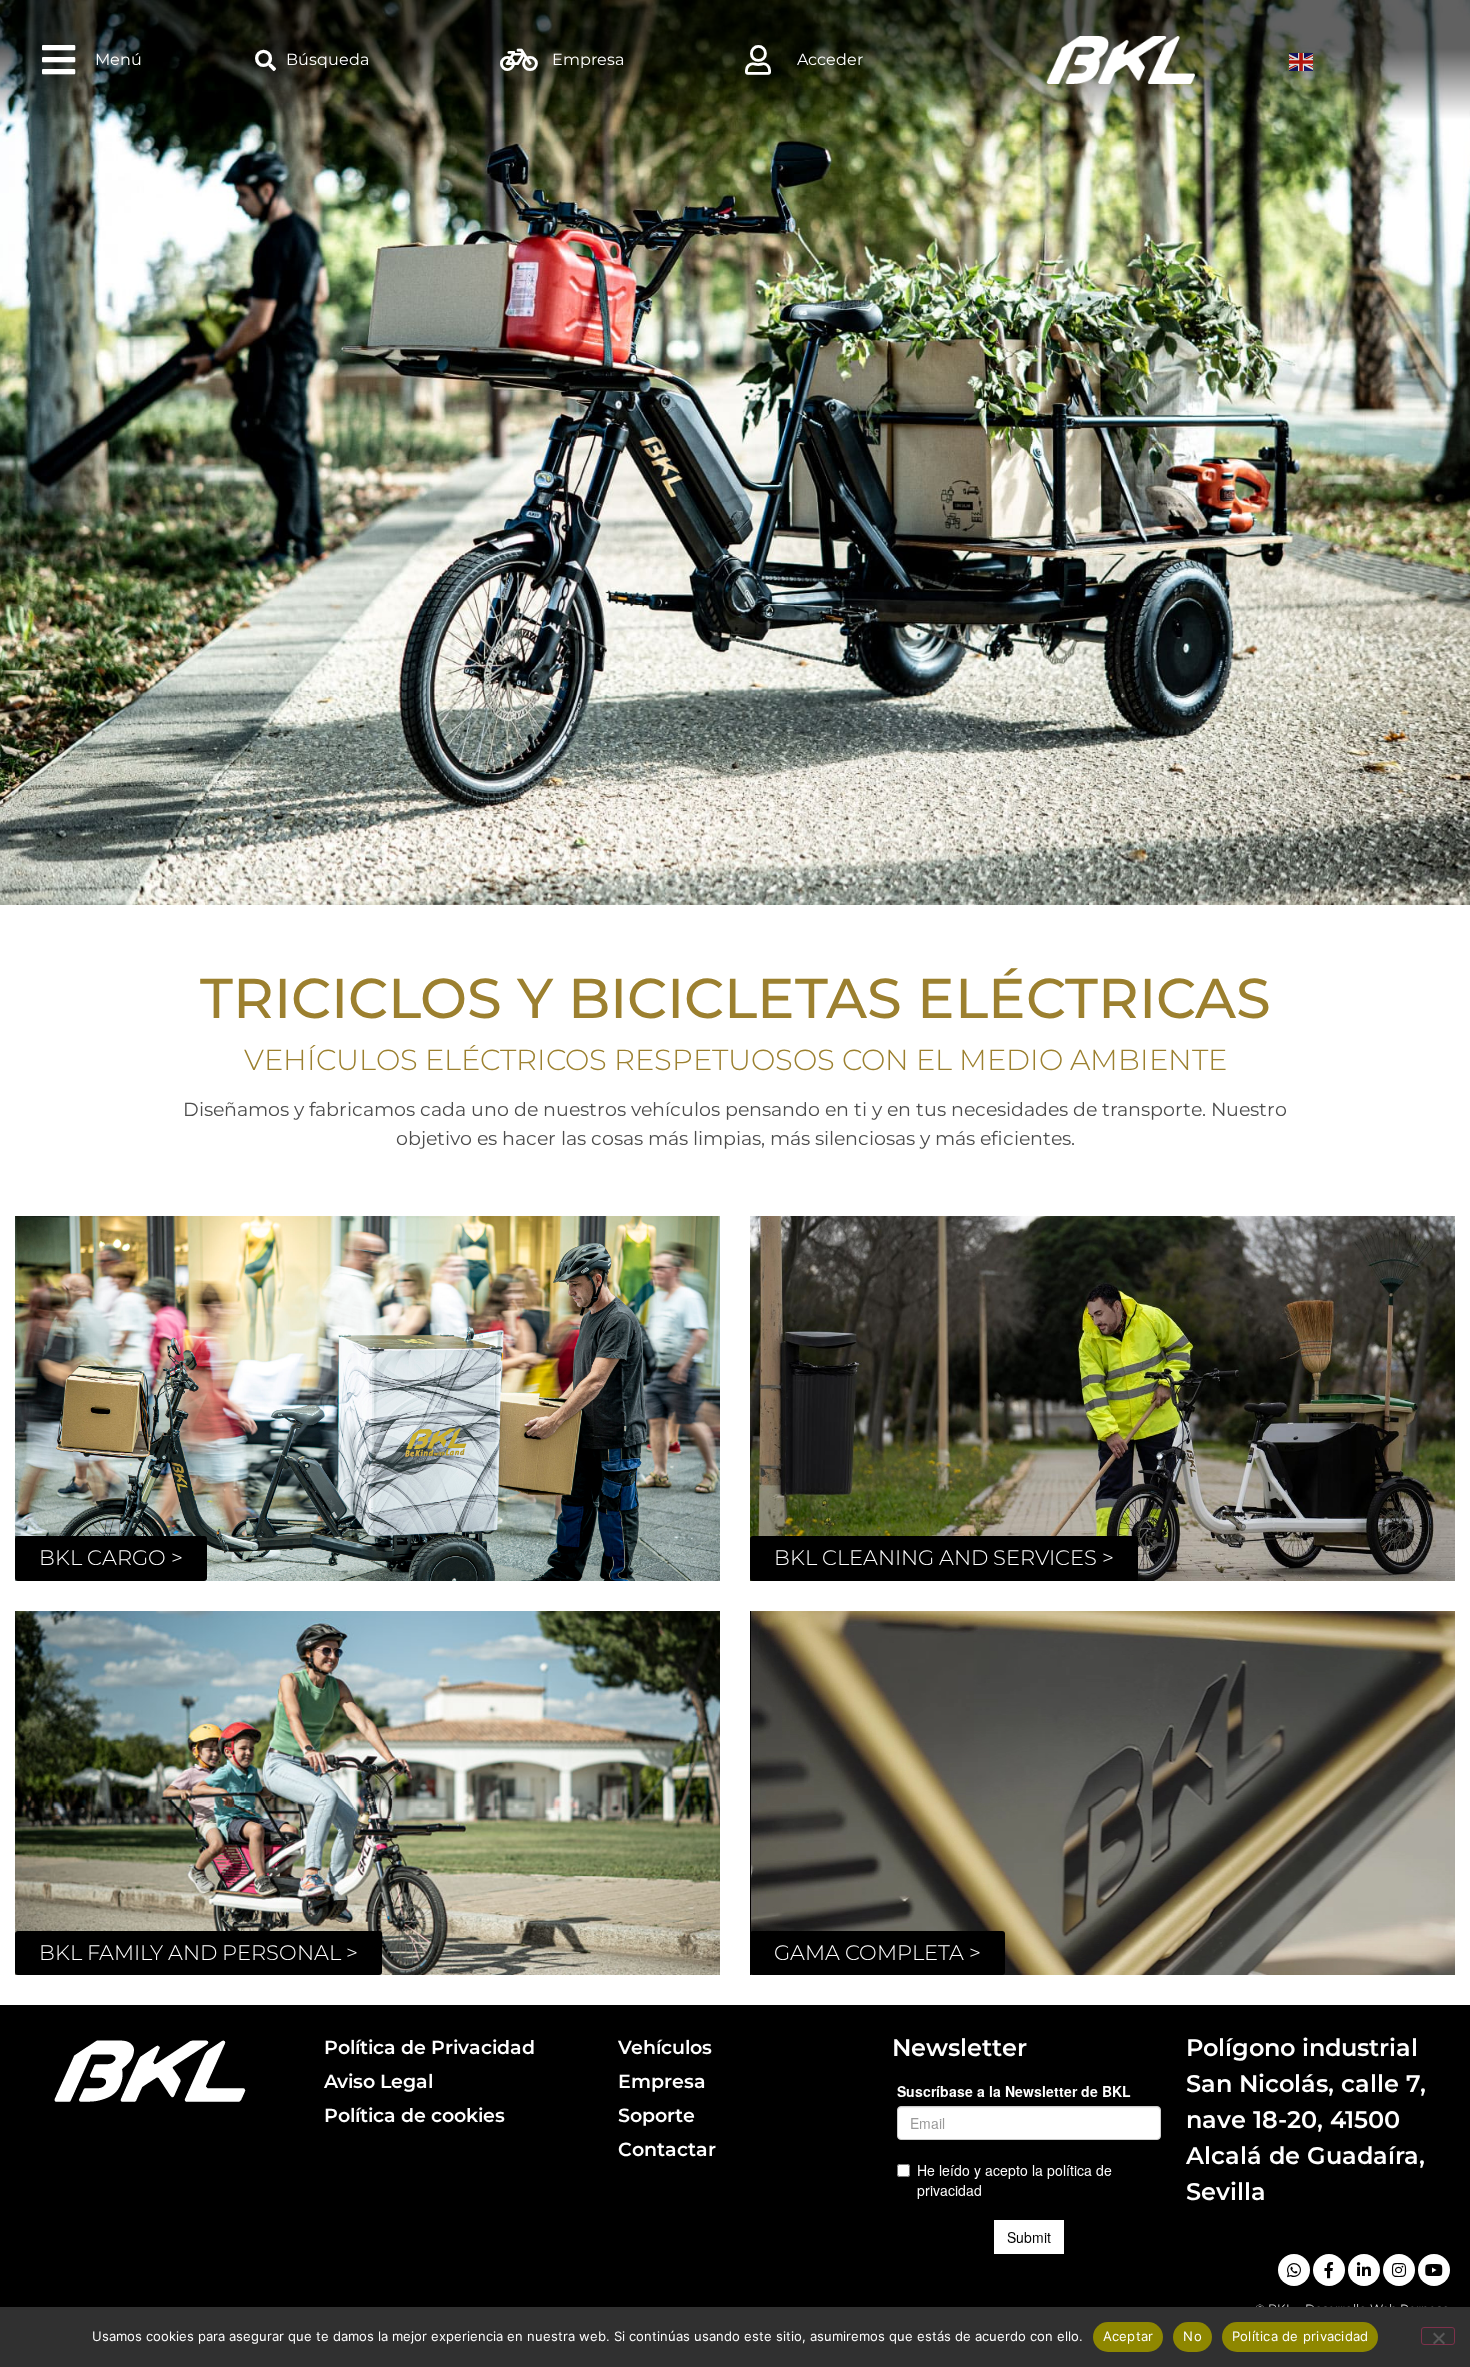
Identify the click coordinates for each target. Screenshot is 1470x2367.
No (1192, 2336)
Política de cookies (414, 2115)
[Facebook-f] (1329, 2270)
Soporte (656, 2115)
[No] (1438, 2336)
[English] (1303, 60)
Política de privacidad (1300, 2336)
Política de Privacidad (429, 2047)
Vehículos (665, 2047)
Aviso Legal (378, 2081)
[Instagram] (1399, 2270)
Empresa (662, 2081)
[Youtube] (1434, 2270)
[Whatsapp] (1294, 2270)
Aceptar (1128, 2336)
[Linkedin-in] (1364, 2270)
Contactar (667, 2149)
